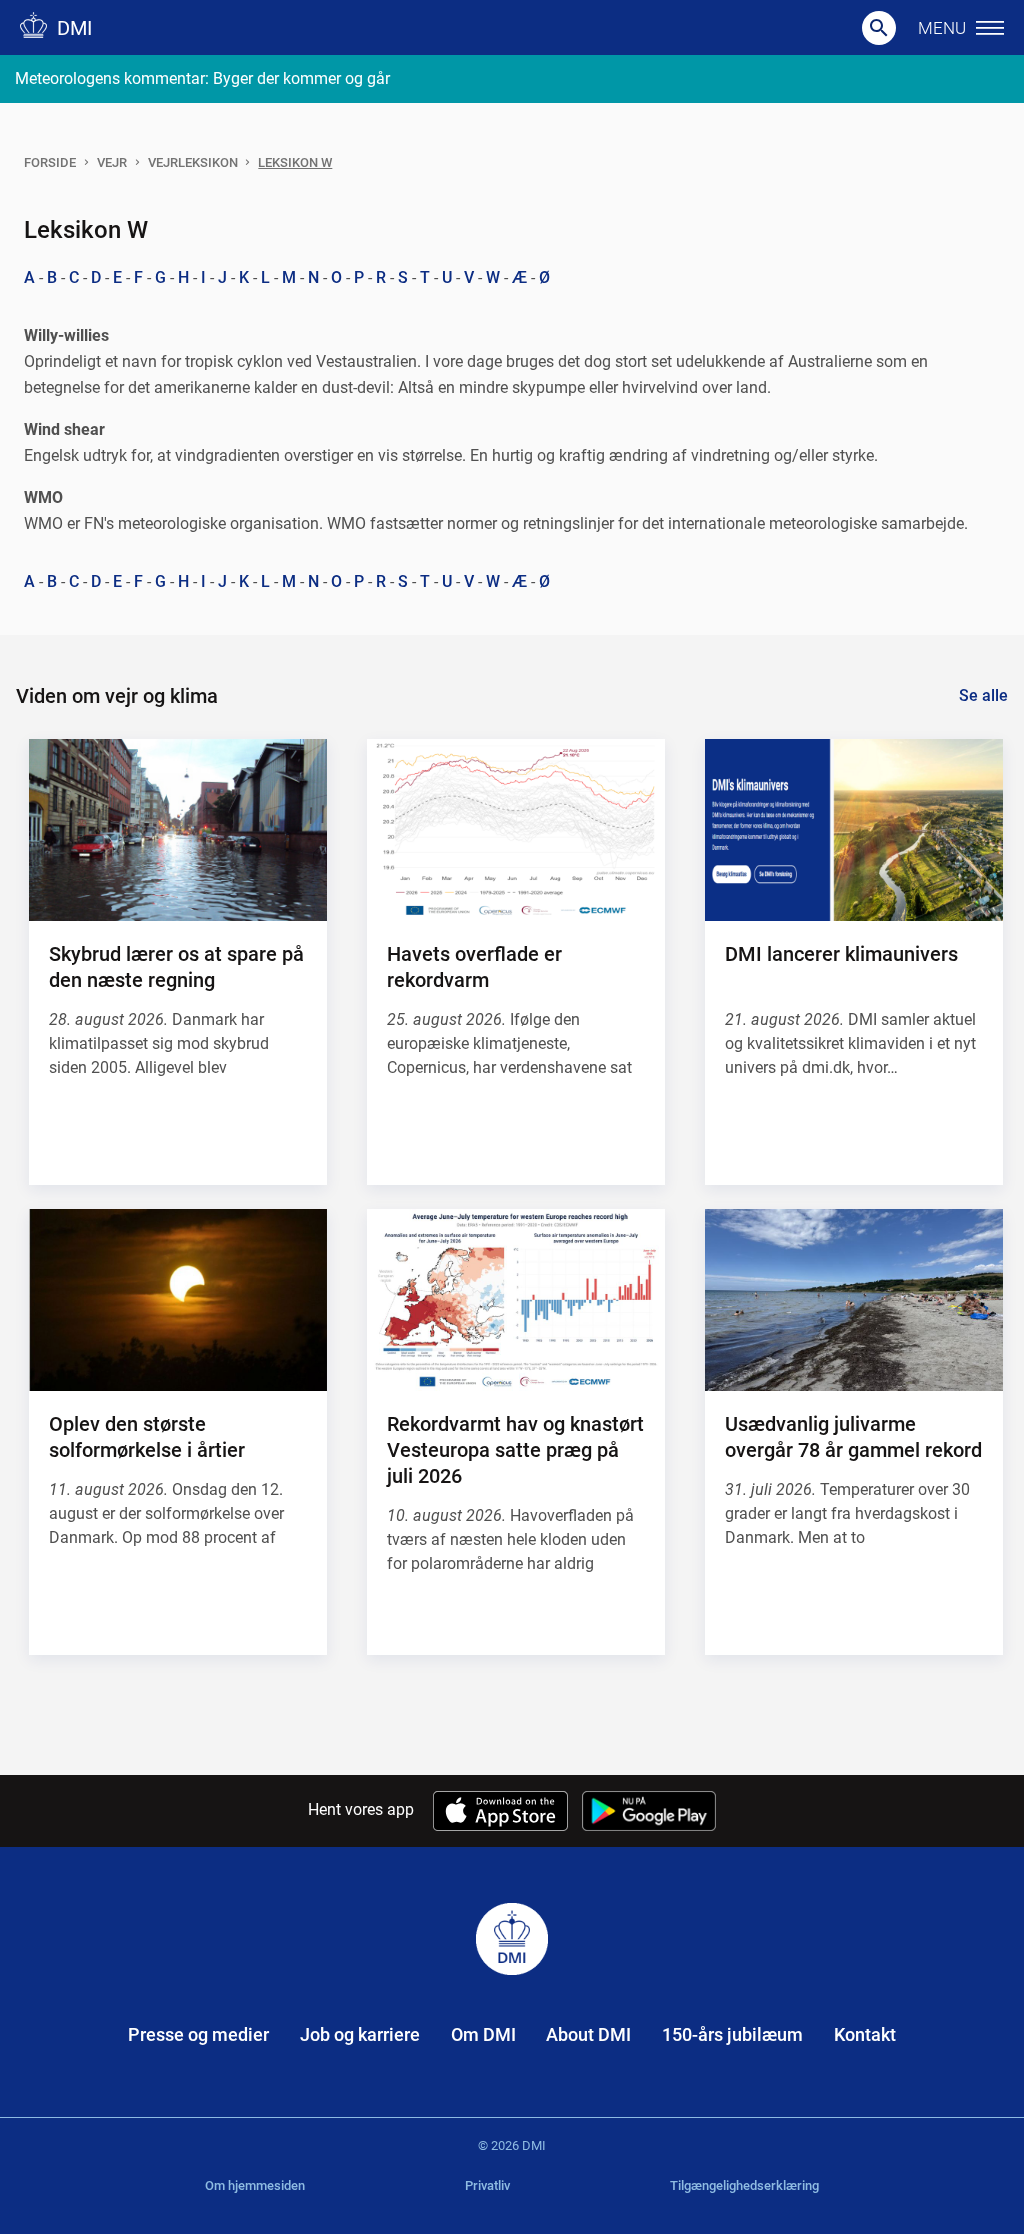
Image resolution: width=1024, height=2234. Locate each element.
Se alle (983, 695)
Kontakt (865, 2034)
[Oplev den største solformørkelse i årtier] (178, 1300)
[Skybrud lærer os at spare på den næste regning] (178, 830)
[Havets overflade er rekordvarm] (516, 830)
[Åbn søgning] (879, 28)
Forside (50, 162)
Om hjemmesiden (255, 2185)
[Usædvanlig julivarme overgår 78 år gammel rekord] (854, 1300)
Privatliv (487, 2185)
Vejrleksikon (193, 162)
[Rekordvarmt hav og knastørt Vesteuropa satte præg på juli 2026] (516, 1300)
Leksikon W (295, 162)
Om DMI (483, 2034)
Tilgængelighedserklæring (744, 2185)
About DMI (588, 2034)
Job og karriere (360, 2034)
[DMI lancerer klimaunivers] (854, 830)
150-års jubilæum (732, 2034)
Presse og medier (198, 2034)
